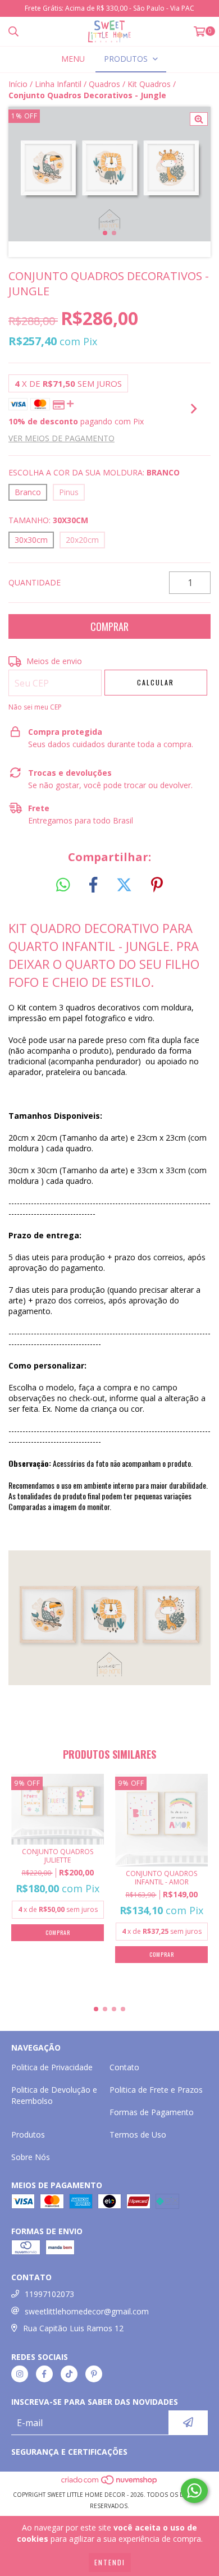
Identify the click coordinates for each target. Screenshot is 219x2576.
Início (18, 84)
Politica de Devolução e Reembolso (54, 2095)
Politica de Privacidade (52, 2067)
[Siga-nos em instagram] (20, 2374)
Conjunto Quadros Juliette (58, 1856)
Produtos (28, 2135)
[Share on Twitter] (124, 885)
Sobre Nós (31, 2157)
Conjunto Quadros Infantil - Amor (161, 1878)
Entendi (110, 2562)
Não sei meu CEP (35, 707)
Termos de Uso (138, 2135)
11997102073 (49, 2294)
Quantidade (35, 582)
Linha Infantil (58, 84)
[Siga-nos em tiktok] (69, 2374)
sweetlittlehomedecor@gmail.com (87, 2311)
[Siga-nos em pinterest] (94, 2374)
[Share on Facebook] (93, 885)
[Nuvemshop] (110, 2483)
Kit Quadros (149, 84)
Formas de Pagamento (152, 2112)
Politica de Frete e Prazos (156, 2090)
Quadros (104, 84)
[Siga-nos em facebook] (44, 2374)
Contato (124, 2067)
